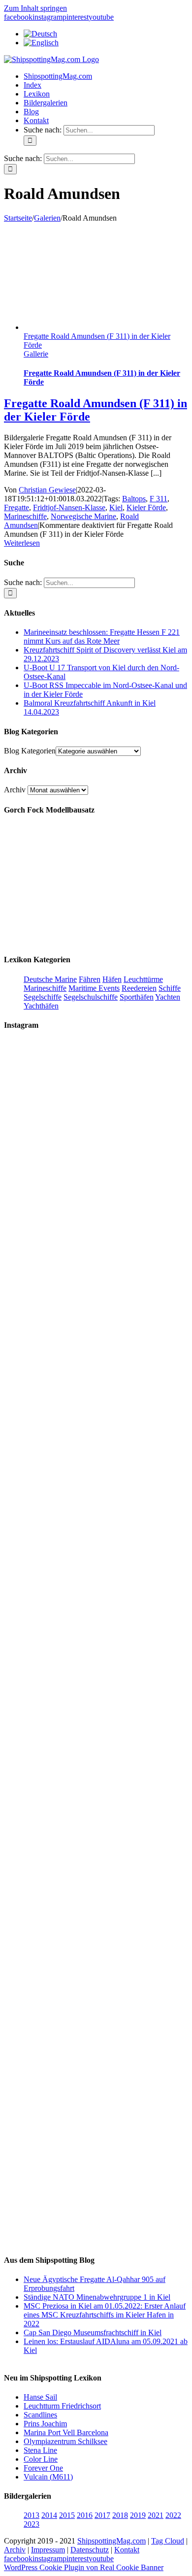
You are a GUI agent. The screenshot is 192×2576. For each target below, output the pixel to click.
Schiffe (170, 988)
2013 (32, 2515)
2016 (85, 2515)
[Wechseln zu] (40, 34)
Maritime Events (94, 988)
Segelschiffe (43, 997)
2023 (32, 2524)
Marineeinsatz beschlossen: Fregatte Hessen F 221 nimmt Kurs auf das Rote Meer (102, 636)
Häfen (112, 979)
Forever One (43, 2468)
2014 (49, 2515)
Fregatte (16, 507)
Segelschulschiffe (91, 997)
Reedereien (139, 988)
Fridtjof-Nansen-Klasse (69, 507)
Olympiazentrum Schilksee (65, 2441)
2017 (102, 2515)
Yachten (168, 997)
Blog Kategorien (30, 751)
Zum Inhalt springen (35, 8)
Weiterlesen (22, 543)
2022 (173, 2515)
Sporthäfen (137, 997)
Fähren (90, 979)
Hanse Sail (40, 2397)
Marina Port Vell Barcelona (66, 2432)
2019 (138, 2515)
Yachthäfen (41, 1006)
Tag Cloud (168, 2541)
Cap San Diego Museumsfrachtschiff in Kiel (93, 2332)
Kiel (116, 507)
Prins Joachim (45, 2424)
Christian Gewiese (47, 490)
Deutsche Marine (50, 979)
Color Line (41, 2459)
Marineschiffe (25, 516)
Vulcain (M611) (48, 2477)
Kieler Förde (146, 507)
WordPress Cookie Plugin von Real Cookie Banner (84, 2567)
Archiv (15, 790)
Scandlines (40, 2415)
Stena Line (40, 2450)
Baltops (134, 499)
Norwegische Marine (83, 516)
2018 (120, 2515)
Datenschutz (90, 2550)
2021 (156, 2515)
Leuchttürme (143, 979)
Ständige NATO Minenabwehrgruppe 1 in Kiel (97, 2297)
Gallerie (36, 354)
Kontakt (127, 2550)
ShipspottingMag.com (112, 2541)
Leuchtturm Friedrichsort (62, 2406)
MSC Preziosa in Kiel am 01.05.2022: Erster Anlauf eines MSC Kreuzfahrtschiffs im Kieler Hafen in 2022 (105, 2315)
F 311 (159, 499)
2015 (67, 2515)
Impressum (48, 2550)
